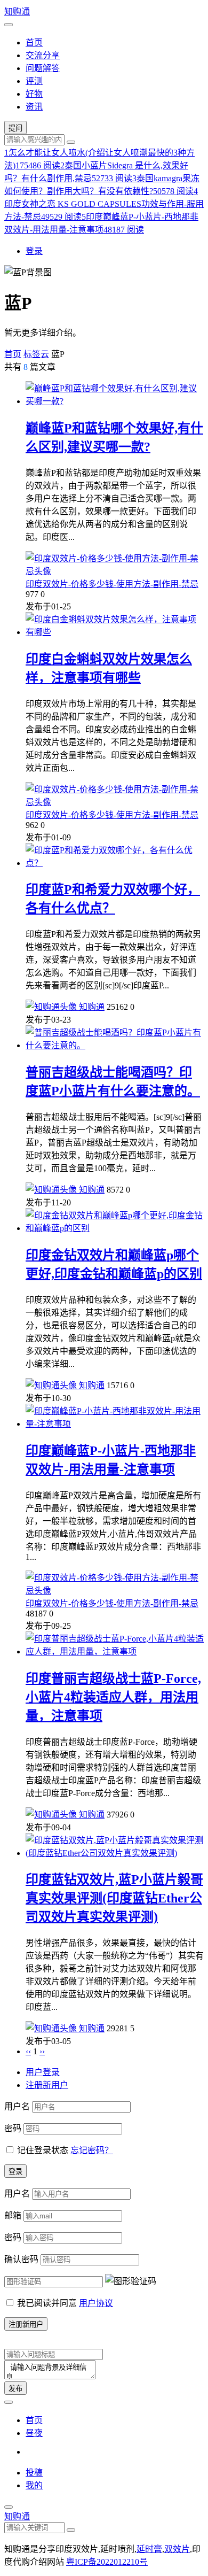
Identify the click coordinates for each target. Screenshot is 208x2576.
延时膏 (149, 2549)
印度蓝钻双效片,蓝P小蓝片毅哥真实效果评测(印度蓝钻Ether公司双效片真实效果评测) (114, 1898)
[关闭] (9, 2402)
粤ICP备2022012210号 (107, 2562)
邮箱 (13, 2215)
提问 (15, 128)
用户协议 (96, 2303)
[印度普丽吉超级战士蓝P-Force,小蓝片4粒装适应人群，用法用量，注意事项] (115, 1651)
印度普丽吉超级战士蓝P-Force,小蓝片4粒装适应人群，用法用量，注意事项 (113, 1697)
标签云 (36, 354)
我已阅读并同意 (65, 2303)
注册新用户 (47, 2085)
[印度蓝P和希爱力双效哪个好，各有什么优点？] (115, 863)
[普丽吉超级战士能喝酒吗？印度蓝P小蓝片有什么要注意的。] (115, 1045)
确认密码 (21, 2259)
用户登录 (43, 2072)
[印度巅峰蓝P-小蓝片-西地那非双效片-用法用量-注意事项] (115, 1424)
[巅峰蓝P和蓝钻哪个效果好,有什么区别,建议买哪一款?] (115, 401)
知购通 (17, 11)
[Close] (9, 2507)
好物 (34, 94)
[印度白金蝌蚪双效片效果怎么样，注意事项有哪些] (115, 632)
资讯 (34, 107)
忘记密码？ (92, 2150)
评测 (34, 81)
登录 (34, 251)
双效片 (177, 2549)
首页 (34, 42)
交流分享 (43, 55)
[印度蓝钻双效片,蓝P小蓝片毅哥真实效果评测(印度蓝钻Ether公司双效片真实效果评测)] (115, 1853)
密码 (13, 2128)
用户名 (17, 2106)
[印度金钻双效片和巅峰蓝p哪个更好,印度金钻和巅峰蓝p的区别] (115, 1228)
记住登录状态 (43, 2150)
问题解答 (43, 68)
